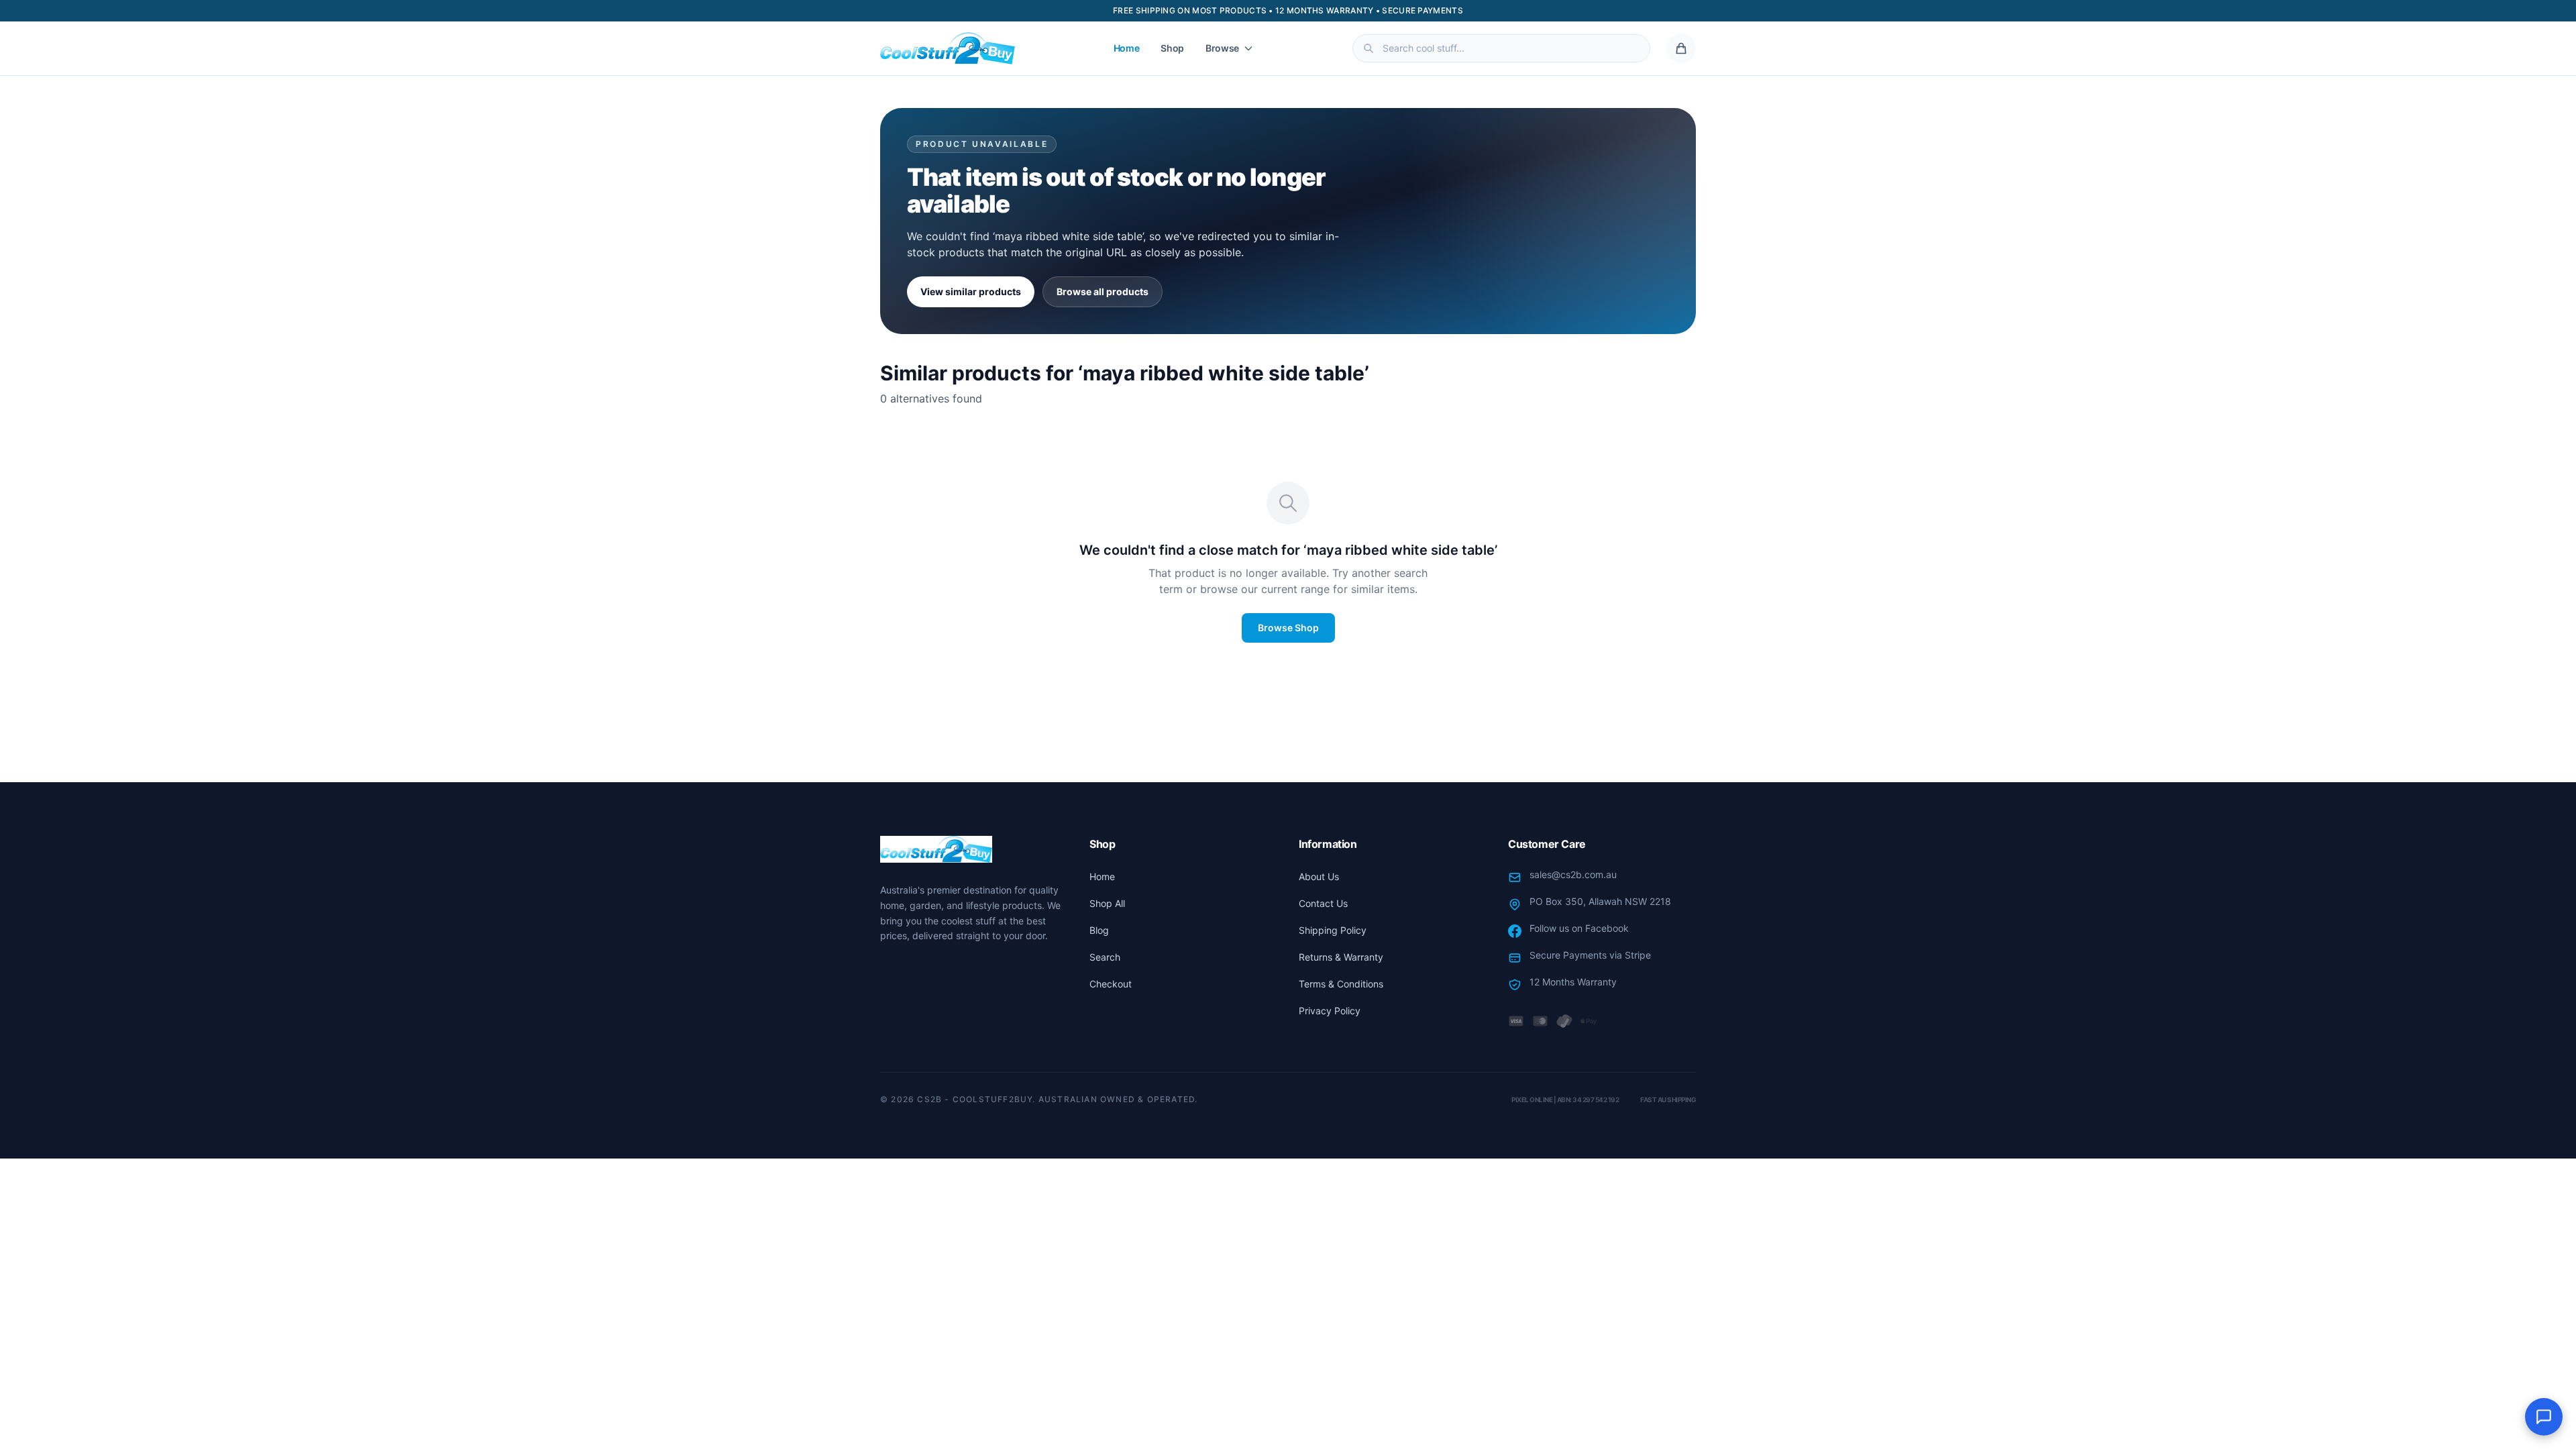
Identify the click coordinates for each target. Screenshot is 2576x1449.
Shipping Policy (1333, 930)
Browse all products (1103, 291)
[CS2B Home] (948, 48)
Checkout (1111, 984)
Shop (1172, 48)
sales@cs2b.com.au (1573, 874)
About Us (1319, 876)
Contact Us (1323, 903)
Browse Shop (1288, 628)
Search (1105, 957)
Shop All (1107, 903)
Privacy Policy (1330, 1011)
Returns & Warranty (1341, 957)
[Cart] (1681, 48)
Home (1127, 48)
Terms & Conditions (1341, 984)
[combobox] (1501, 48)
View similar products (971, 291)
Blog (1099, 930)
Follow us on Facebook (1579, 928)
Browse (1222, 48)
